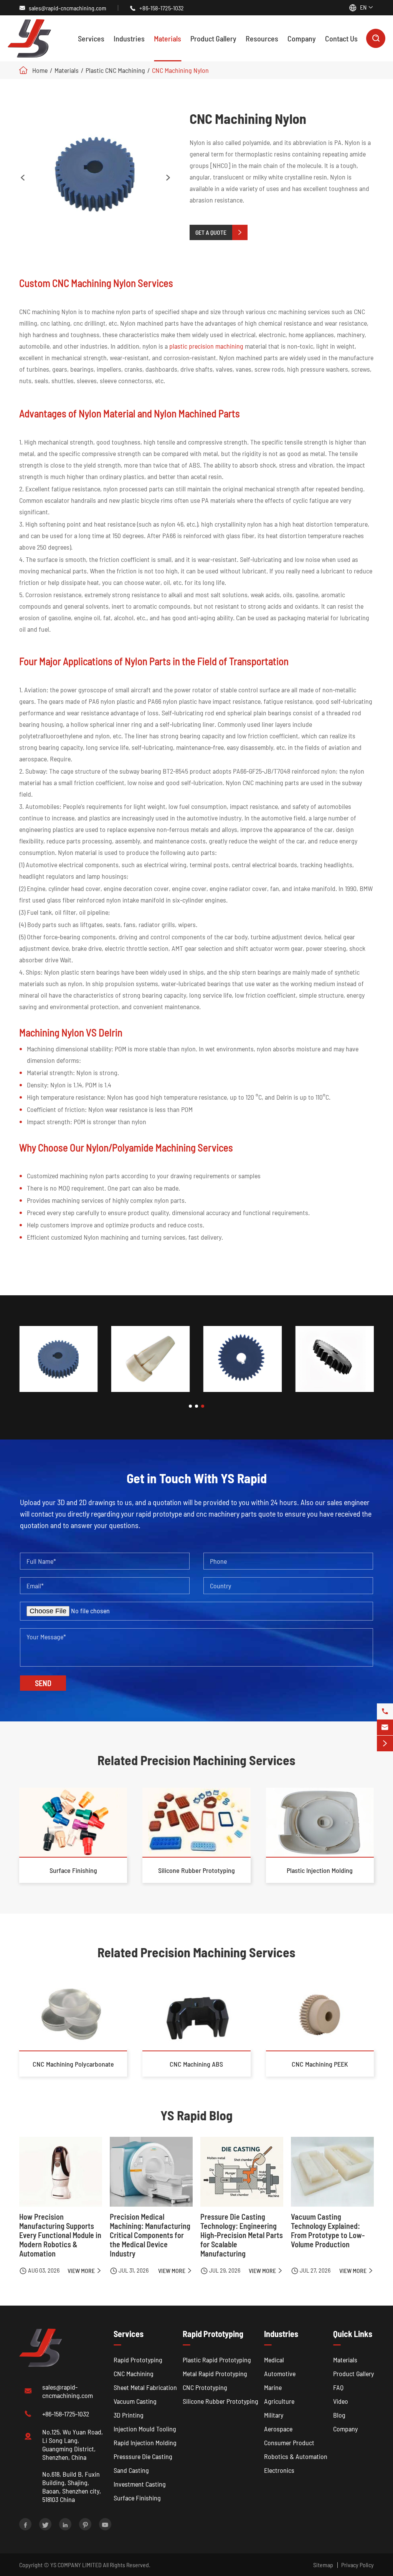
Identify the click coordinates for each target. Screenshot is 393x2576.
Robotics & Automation (296, 2456)
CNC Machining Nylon (180, 70)
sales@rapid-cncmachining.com (68, 8)
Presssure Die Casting (143, 2456)
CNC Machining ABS (196, 2064)
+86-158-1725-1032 (162, 8)
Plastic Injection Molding (320, 1870)
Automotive (280, 2373)
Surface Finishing (73, 1870)
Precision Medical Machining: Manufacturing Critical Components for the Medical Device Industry (150, 2235)
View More (85, 2270)
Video (341, 2401)
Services (91, 38)
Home (40, 70)
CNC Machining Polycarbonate (73, 2064)
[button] (190, 1406)
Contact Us (341, 38)
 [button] (23, 178)
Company (302, 38)
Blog (339, 2415)
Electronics (279, 2470)
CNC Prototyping (205, 2387)
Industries (129, 38)
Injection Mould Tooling (145, 2429)
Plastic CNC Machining (115, 70)
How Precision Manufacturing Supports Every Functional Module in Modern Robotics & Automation (60, 2235)
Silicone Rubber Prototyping (196, 1870)
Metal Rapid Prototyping (215, 2373)
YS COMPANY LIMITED (76, 2565)
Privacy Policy (357, 2565)
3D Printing (129, 2415)
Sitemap (323, 2565)
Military (274, 2415)
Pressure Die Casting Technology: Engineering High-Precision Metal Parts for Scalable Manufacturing (242, 2235)
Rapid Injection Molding (145, 2443)
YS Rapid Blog (196, 2115)
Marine (273, 2387)
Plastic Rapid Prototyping (217, 2360)
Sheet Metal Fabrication (145, 2387)
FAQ (338, 2387)
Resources (262, 38)
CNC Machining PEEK (320, 2064)
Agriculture (279, 2401)
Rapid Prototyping (138, 2360)
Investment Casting (140, 2484)
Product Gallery (213, 38)
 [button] (168, 178)
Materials (168, 38)
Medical (274, 2360)
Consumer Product (289, 2443)
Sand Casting (131, 2470)
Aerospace (278, 2429)
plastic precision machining (206, 346)
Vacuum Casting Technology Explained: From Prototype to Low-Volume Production (328, 2230)
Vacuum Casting (135, 2401)
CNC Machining (134, 2373)
